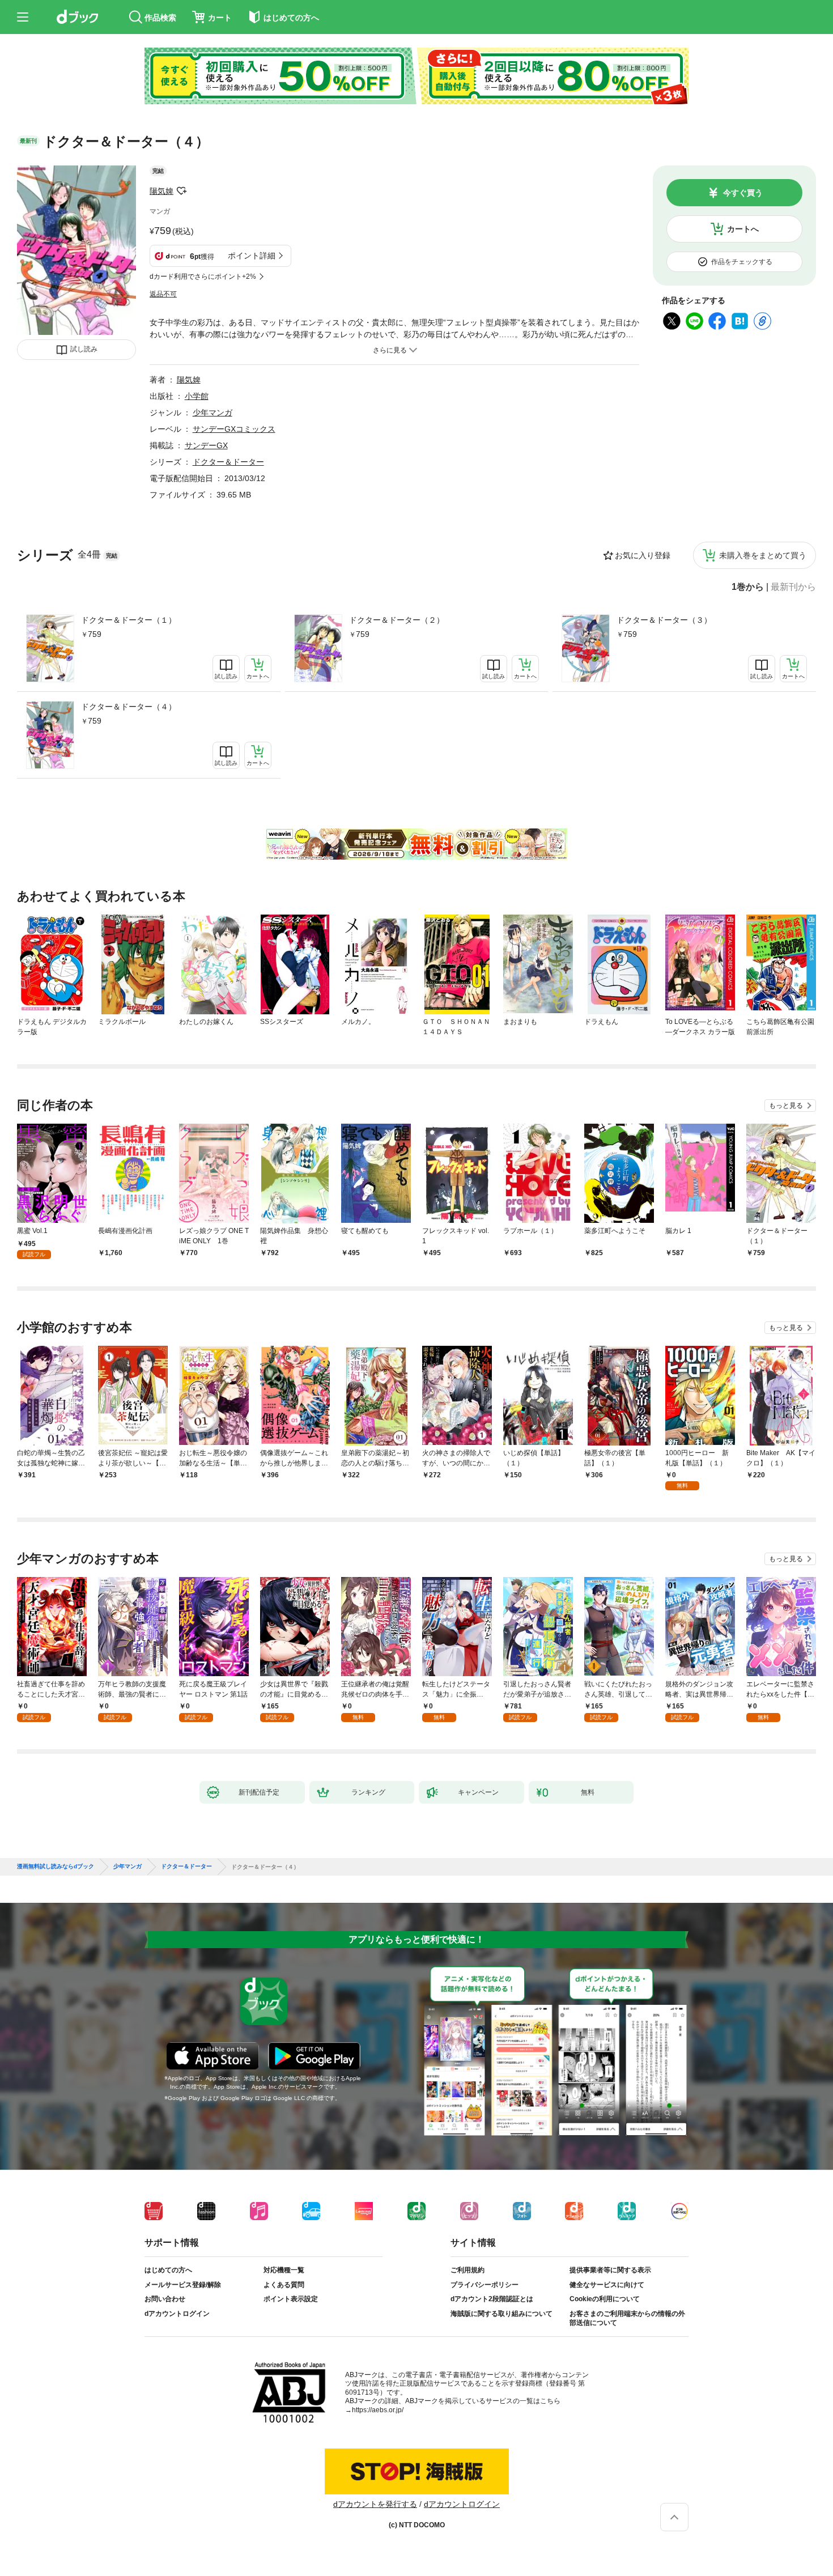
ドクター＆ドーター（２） (397, 620)
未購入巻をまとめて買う (763, 555)
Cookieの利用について (605, 2299)
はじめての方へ (168, 2270)
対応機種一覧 (284, 2270)
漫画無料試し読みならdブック (56, 1867)
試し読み (84, 349)
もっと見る (786, 1106)
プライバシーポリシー (484, 2285)
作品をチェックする (742, 262)
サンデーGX (206, 445)
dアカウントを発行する (375, 2504)
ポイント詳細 (252, 256)
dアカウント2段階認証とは (492, 2299)
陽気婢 (161, 191)
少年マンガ (212, 413)
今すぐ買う (743, 193)
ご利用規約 (467, 2270)
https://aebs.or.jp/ (378, 2410)
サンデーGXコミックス (234, 429)
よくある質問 (284, 2285)
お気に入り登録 (643, 555)
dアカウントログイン (177, 2314)
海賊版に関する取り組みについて (501, 2314)
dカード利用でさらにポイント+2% (203, 277)
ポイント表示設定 (291, 2299)
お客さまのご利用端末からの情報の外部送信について (627, 2318)
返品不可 (163, 294)
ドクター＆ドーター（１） (129, 620)
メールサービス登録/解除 (183, 2285)
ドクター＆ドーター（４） (129, 707)
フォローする (181, 191)
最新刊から (793, 587)
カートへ (743, 229)
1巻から (748, 587)
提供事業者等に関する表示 (610, 2270)
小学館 (197, 396)
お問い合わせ (165, 2299)
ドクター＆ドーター (228, 462)
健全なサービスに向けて (607, 2285)
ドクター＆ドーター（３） (664, 620)
